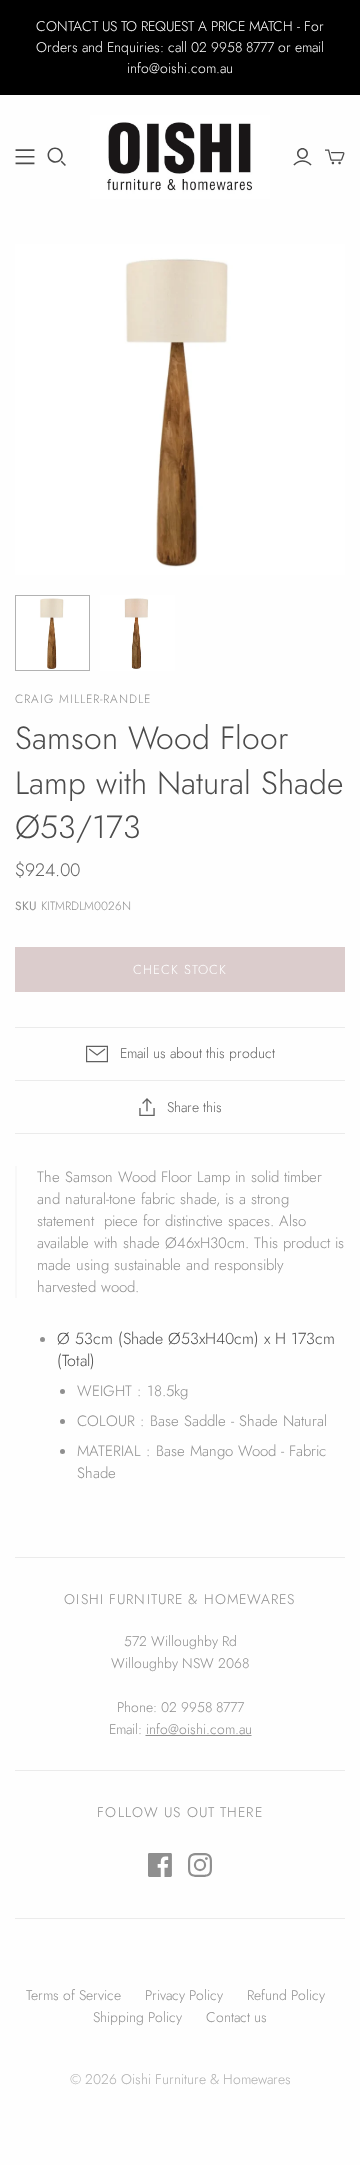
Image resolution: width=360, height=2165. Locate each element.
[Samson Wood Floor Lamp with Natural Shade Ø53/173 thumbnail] (52, 632)
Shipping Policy (137, 2017)
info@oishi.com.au (199, 1729)
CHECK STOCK (180, 969)
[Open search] (57, 157)
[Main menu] (25, 157)
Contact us (236, 2017)
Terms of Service (73, 1995)
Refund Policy (286, 1995)
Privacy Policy (184, 1995)
